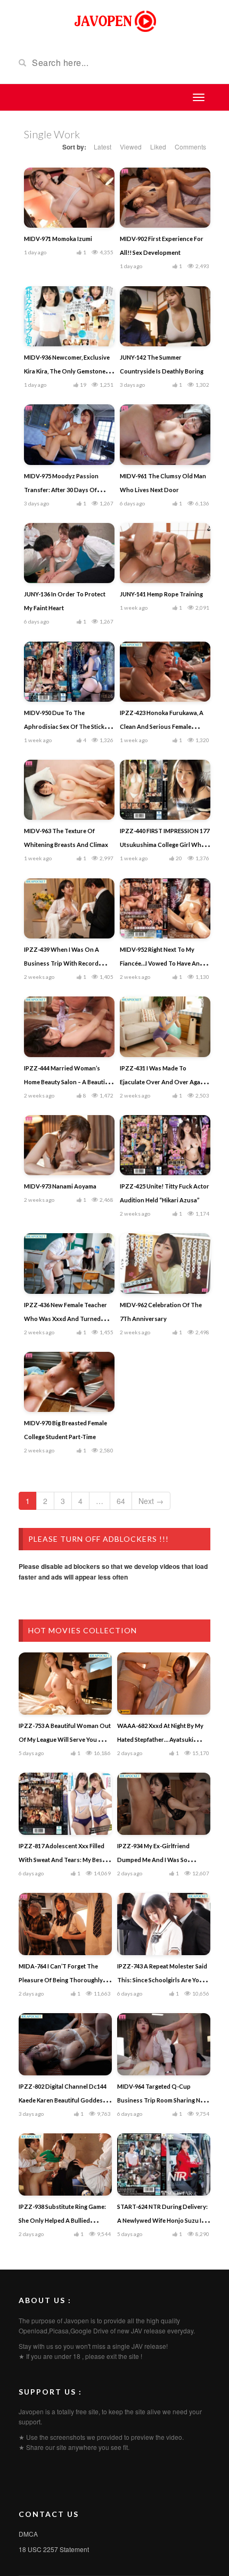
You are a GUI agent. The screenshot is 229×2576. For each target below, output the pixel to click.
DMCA (28, 2534)
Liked (158, 147)
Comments (190, 147)
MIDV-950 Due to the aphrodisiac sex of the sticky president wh (66, 726)
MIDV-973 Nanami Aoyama (60, 1186)
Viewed (131, 147)
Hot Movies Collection (83, 1630)
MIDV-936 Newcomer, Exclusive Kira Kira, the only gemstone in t (68, 371)
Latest (103, 147)
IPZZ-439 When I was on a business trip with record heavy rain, (62, 963)
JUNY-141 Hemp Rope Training (161, 594)
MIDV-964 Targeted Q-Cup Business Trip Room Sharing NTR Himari (163, 2100)
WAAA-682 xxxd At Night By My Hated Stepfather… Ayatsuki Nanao (160, 1739)
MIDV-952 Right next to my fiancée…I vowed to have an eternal (160, 963)
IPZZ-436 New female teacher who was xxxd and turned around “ (66, 1319)
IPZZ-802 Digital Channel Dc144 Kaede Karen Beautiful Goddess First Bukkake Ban (63, 2100)
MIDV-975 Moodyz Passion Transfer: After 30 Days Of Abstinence (61, 490)
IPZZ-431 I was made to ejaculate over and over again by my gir (163, 1082)
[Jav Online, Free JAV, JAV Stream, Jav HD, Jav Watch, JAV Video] (114, 20)
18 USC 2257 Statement (54, 2549)
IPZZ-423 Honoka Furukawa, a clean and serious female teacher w (162, 726)
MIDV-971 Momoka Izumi (58, 239)
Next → (151, 1501)
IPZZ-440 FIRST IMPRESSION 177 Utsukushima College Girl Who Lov (165, 845)
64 (121, 1501)
